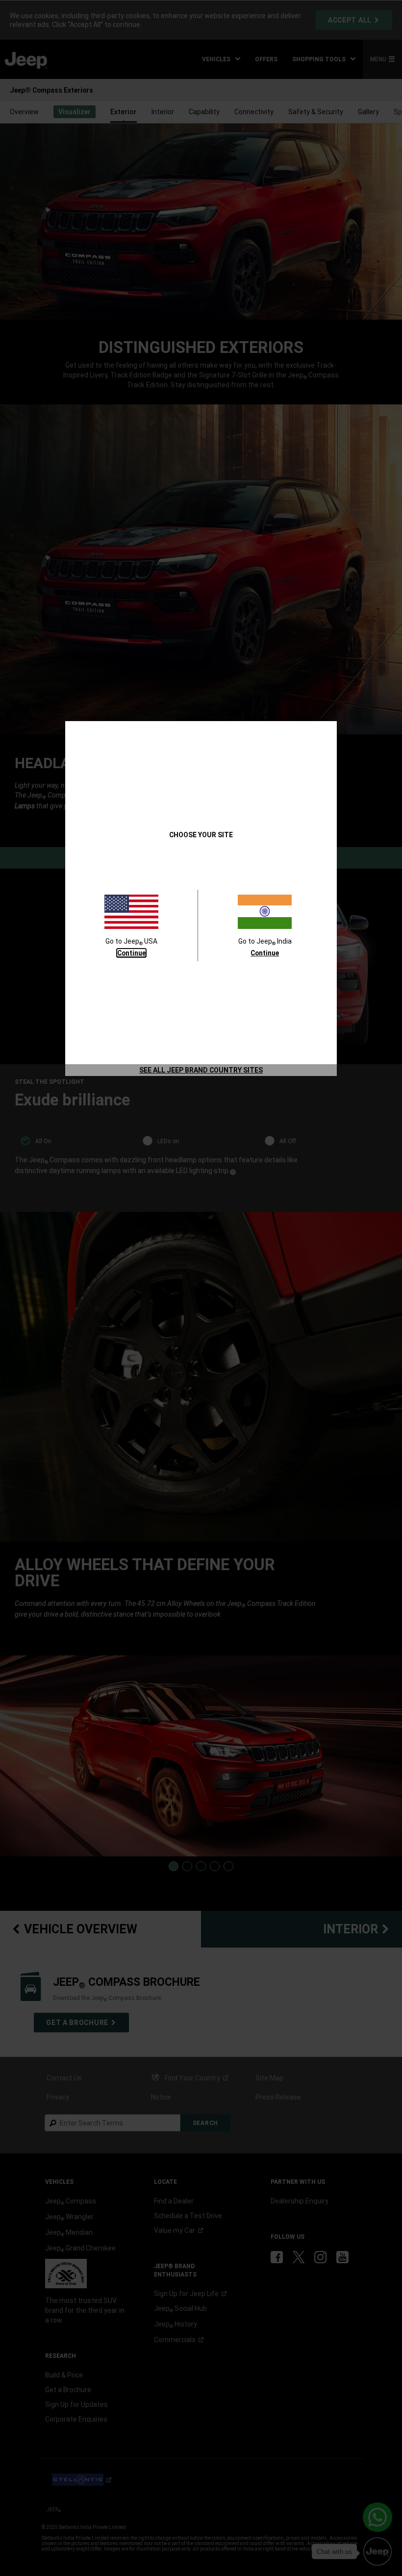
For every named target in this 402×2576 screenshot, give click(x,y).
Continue (131, 953)
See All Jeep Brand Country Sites (201, 1070)
